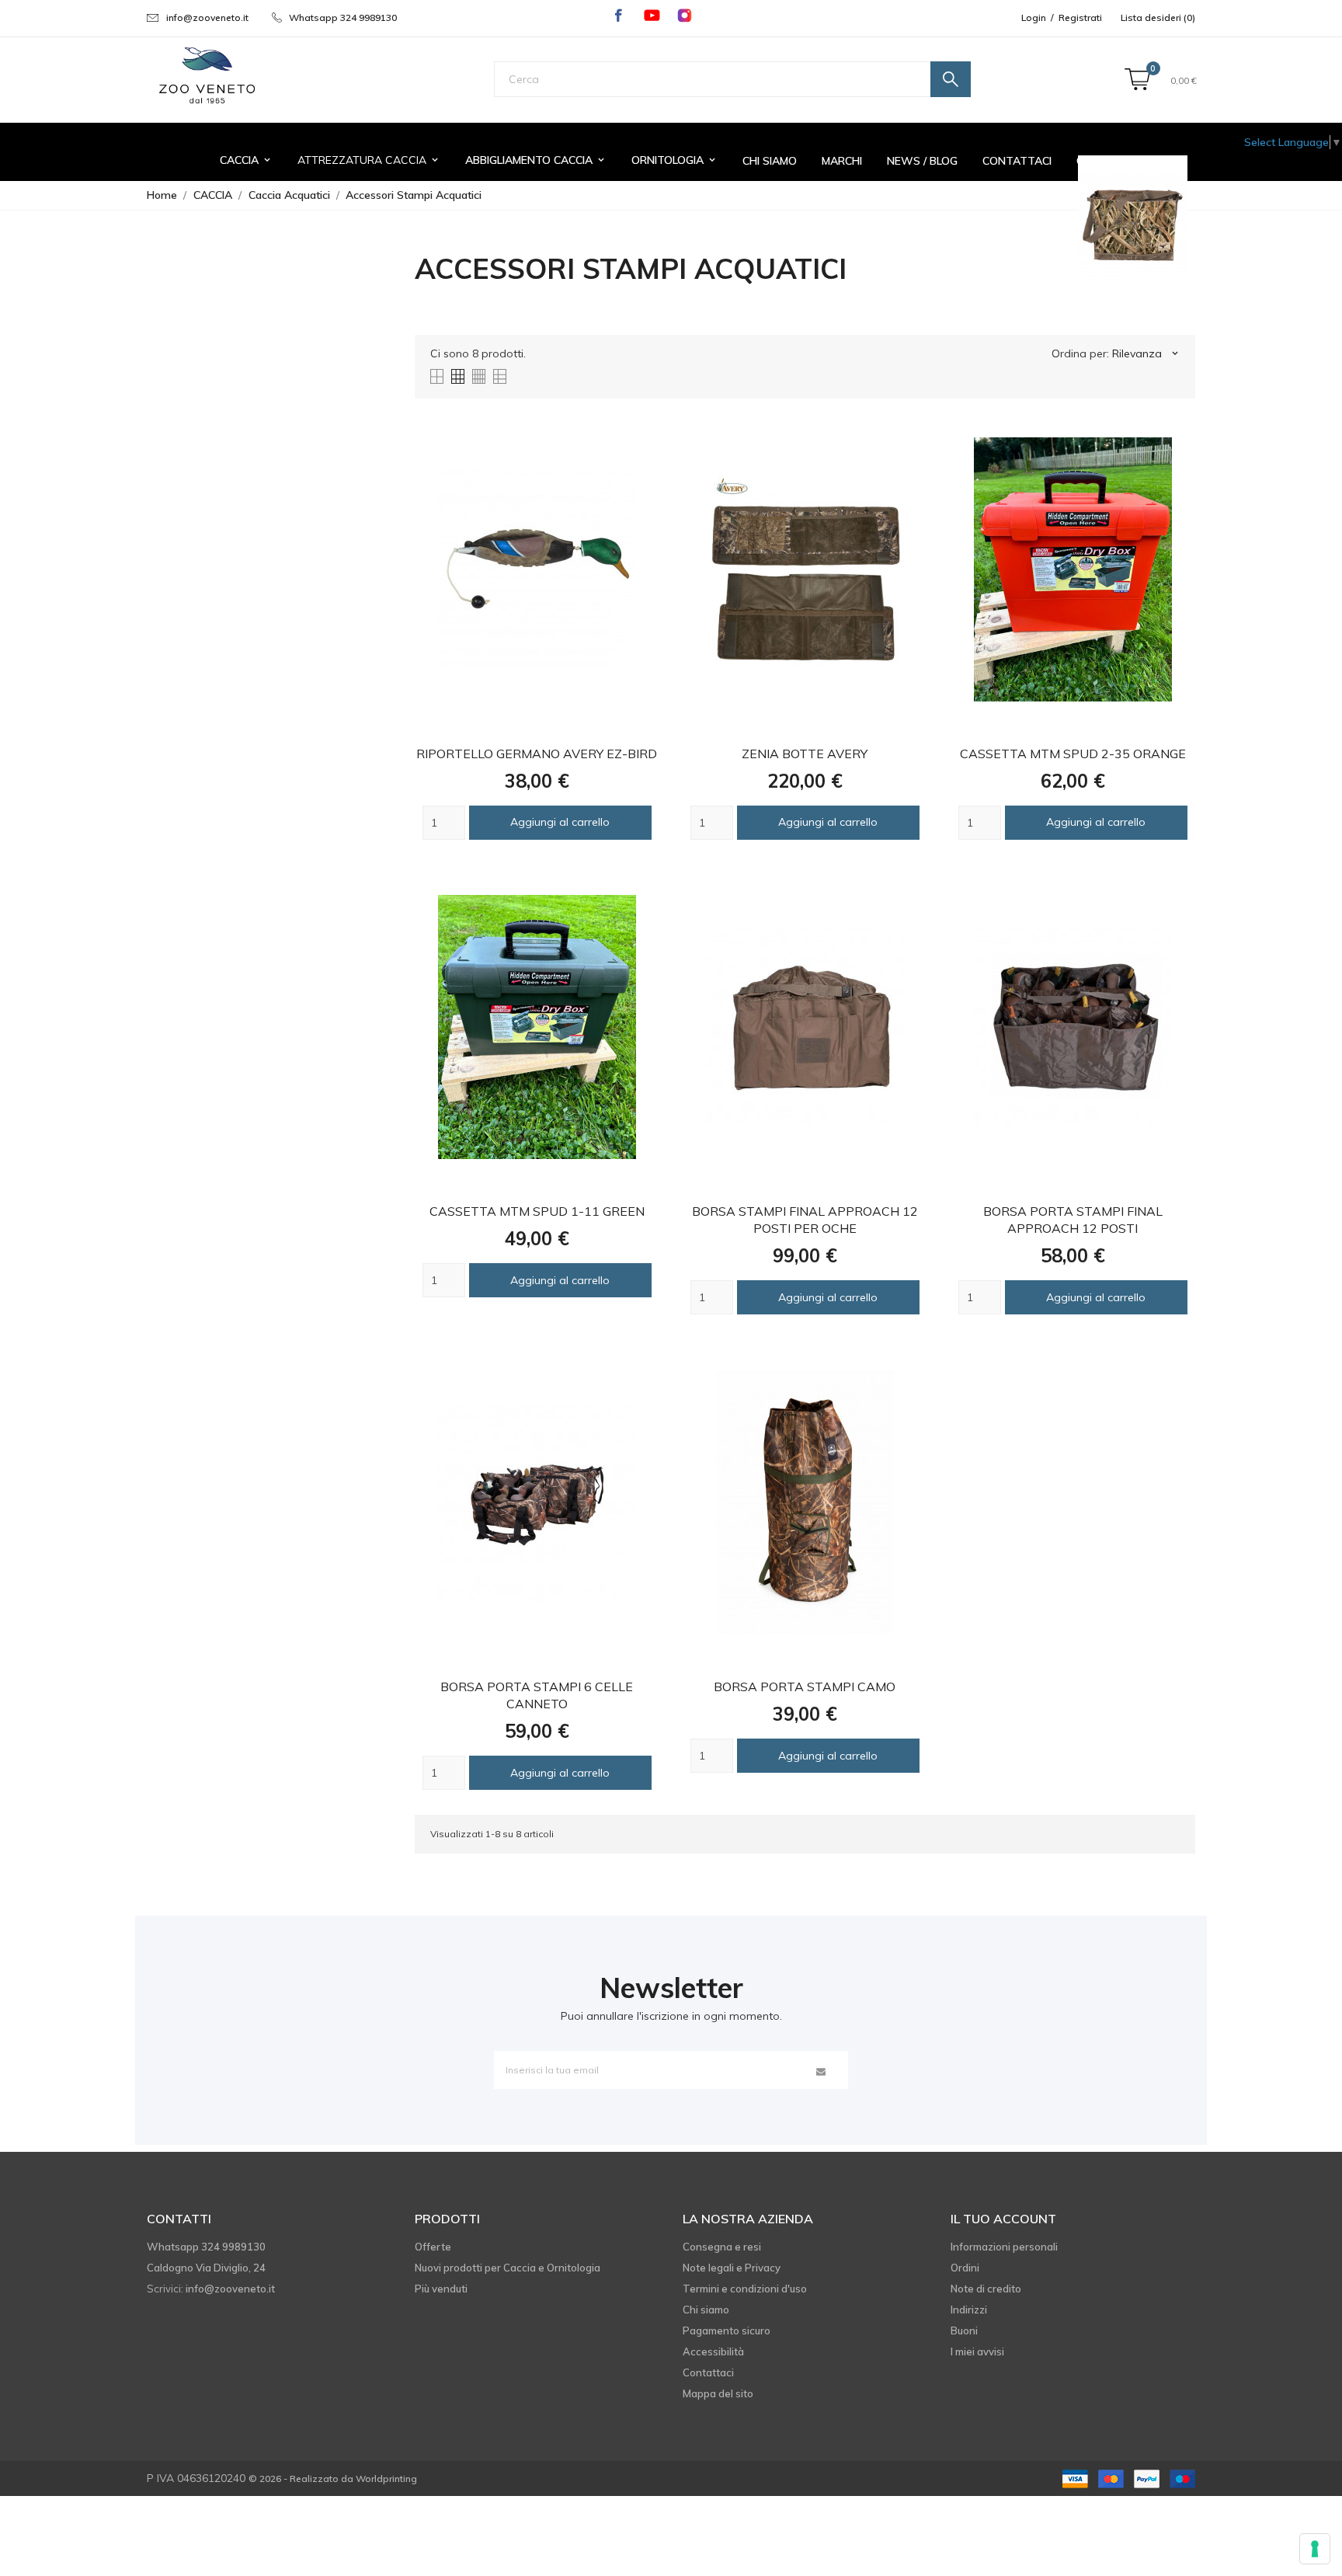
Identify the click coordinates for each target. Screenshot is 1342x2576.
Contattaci (708, 2372)
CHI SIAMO (770, 161)
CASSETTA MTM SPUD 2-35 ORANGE (1073, 754)
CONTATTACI (1017, 161)
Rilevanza (1146, 353)
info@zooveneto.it (207, 17)
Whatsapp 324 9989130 (343, 17)
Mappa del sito (718, 2393)
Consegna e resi (722, 2247)
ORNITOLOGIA (674, 160)
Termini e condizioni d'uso (745, 2289)
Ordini (965, 2268)
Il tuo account (1003, 2219)
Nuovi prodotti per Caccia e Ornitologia (508, 2268)
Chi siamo (706, 2310)
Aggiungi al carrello (560, 822)
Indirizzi (969, 2310)
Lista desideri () (1158, 17)
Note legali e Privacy (732, 2268)
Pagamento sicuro (727, 2331)
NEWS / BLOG (922, 161)
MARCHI (842, 161)
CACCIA (246, 160)
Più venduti (441, 2289)
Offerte (433, 2247)
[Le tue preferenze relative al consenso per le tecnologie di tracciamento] (1315, 2549)
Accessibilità (713, 2351)
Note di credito (986, 2289)
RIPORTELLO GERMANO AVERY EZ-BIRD (537, 754)
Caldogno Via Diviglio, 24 (206, 2268)
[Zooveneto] (207, 76)
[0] (1137, 80)
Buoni (964, 2331)
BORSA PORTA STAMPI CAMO (805, 1687)
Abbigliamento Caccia (536, 160)
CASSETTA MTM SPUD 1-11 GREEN (537, 1211)
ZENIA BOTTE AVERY (805, 754)
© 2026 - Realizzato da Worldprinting (333, 2479)
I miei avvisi (977, 2351)
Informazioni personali (1004, 2247)
